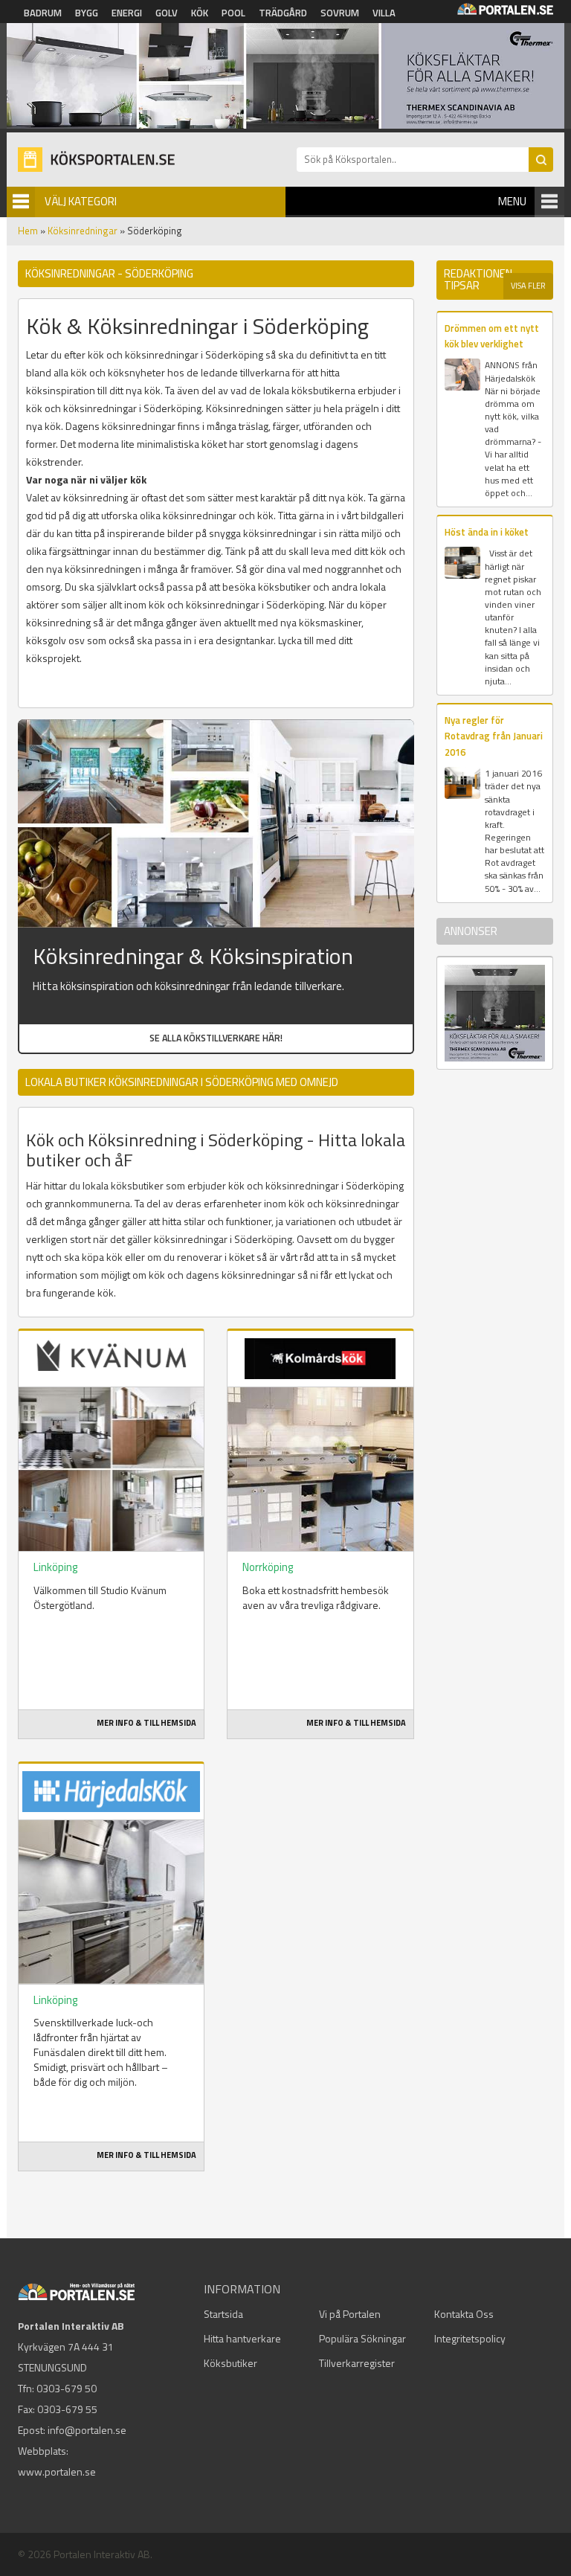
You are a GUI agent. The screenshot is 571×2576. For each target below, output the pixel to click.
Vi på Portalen (350, 2314)
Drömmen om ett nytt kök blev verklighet (492, 336)
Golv (167, 13)
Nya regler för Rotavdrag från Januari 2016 (494, 736)
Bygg (87, 13)
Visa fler (528, 286)
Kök (200, 13)
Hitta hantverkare (242, 2338)
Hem (28, 231)
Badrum (43, 13)
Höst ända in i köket (487, 532)
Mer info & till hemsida (146, 1723)
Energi (127, 13)
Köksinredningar (83, 231)
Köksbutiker (230, 2363)
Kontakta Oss (464, 2314)
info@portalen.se (87, 2430)
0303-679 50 (67, 2388)
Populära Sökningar (362, 2338)
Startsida (223, 2314)
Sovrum (340, 13)
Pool (233, 13)
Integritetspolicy (470, 2338)
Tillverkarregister (357, 2363)
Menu (512, 201)
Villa (384, 13)
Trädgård (283, 13)
